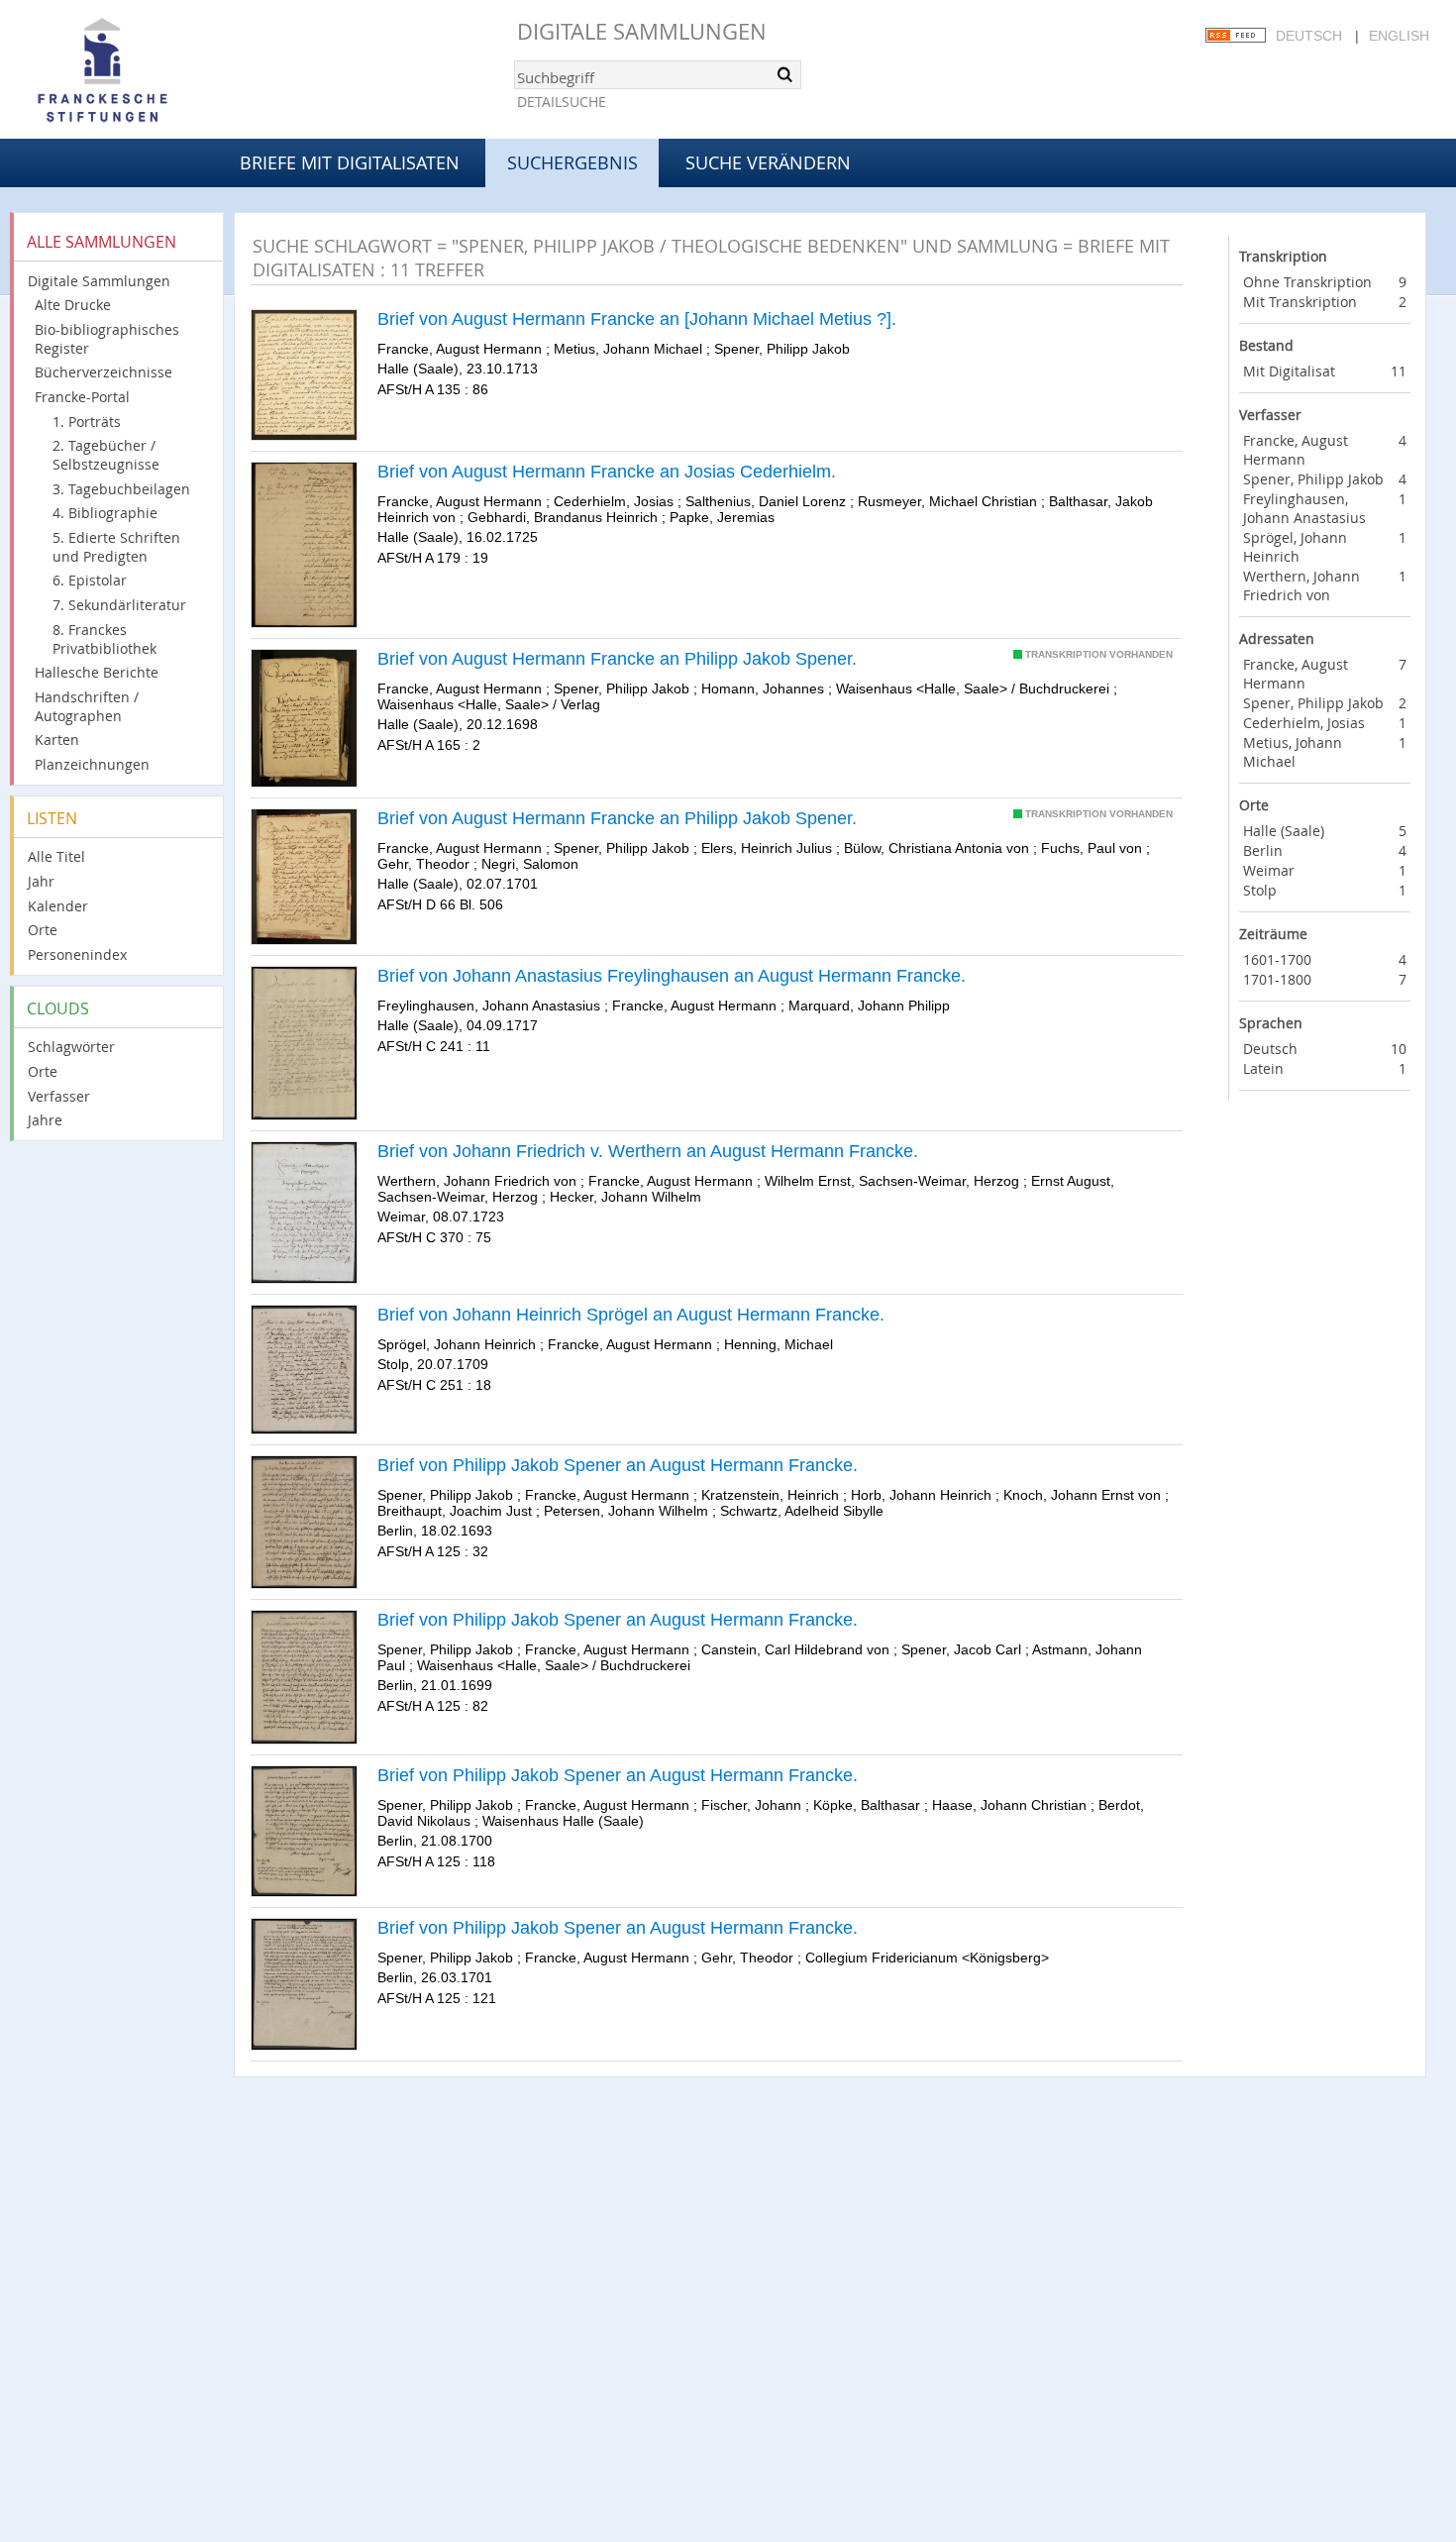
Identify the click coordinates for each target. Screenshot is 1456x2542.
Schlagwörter (71, 1047)
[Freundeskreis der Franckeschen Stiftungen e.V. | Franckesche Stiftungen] (158, 71)
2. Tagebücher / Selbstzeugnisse (106, 455)
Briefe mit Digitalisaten (350, 162)
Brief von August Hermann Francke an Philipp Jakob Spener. (617, 659)
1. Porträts (87, 422)
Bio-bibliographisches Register (107, 339)
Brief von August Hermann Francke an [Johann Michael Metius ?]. (637, 319)
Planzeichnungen (92, 764)
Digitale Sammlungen (642, 31)
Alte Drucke (73, 305)
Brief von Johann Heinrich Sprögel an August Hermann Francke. (631, 1315)
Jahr (41, 881)
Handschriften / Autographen (87, 706)
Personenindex (77, 954)
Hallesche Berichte (97, 672)
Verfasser (59, 1096)
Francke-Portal (82, 397)
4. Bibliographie (105, 513)
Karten (57, 740)
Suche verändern (768, 162)
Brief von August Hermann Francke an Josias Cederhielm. (607, 472)
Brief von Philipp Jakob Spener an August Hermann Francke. (618, 1465)
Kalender (58, 906)
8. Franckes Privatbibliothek (104, 639)
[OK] (784, 74)
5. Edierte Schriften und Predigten (116, 547)
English (1399, 36)
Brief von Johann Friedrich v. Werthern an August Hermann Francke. (648, 1151)
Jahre (45, 1120)
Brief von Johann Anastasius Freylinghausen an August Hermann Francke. (672, 976)
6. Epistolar (90, 580)
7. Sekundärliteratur (119, 605)
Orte (43, 930)
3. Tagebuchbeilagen (121, 489)
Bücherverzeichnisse (104, 372)
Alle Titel (56, 856)
